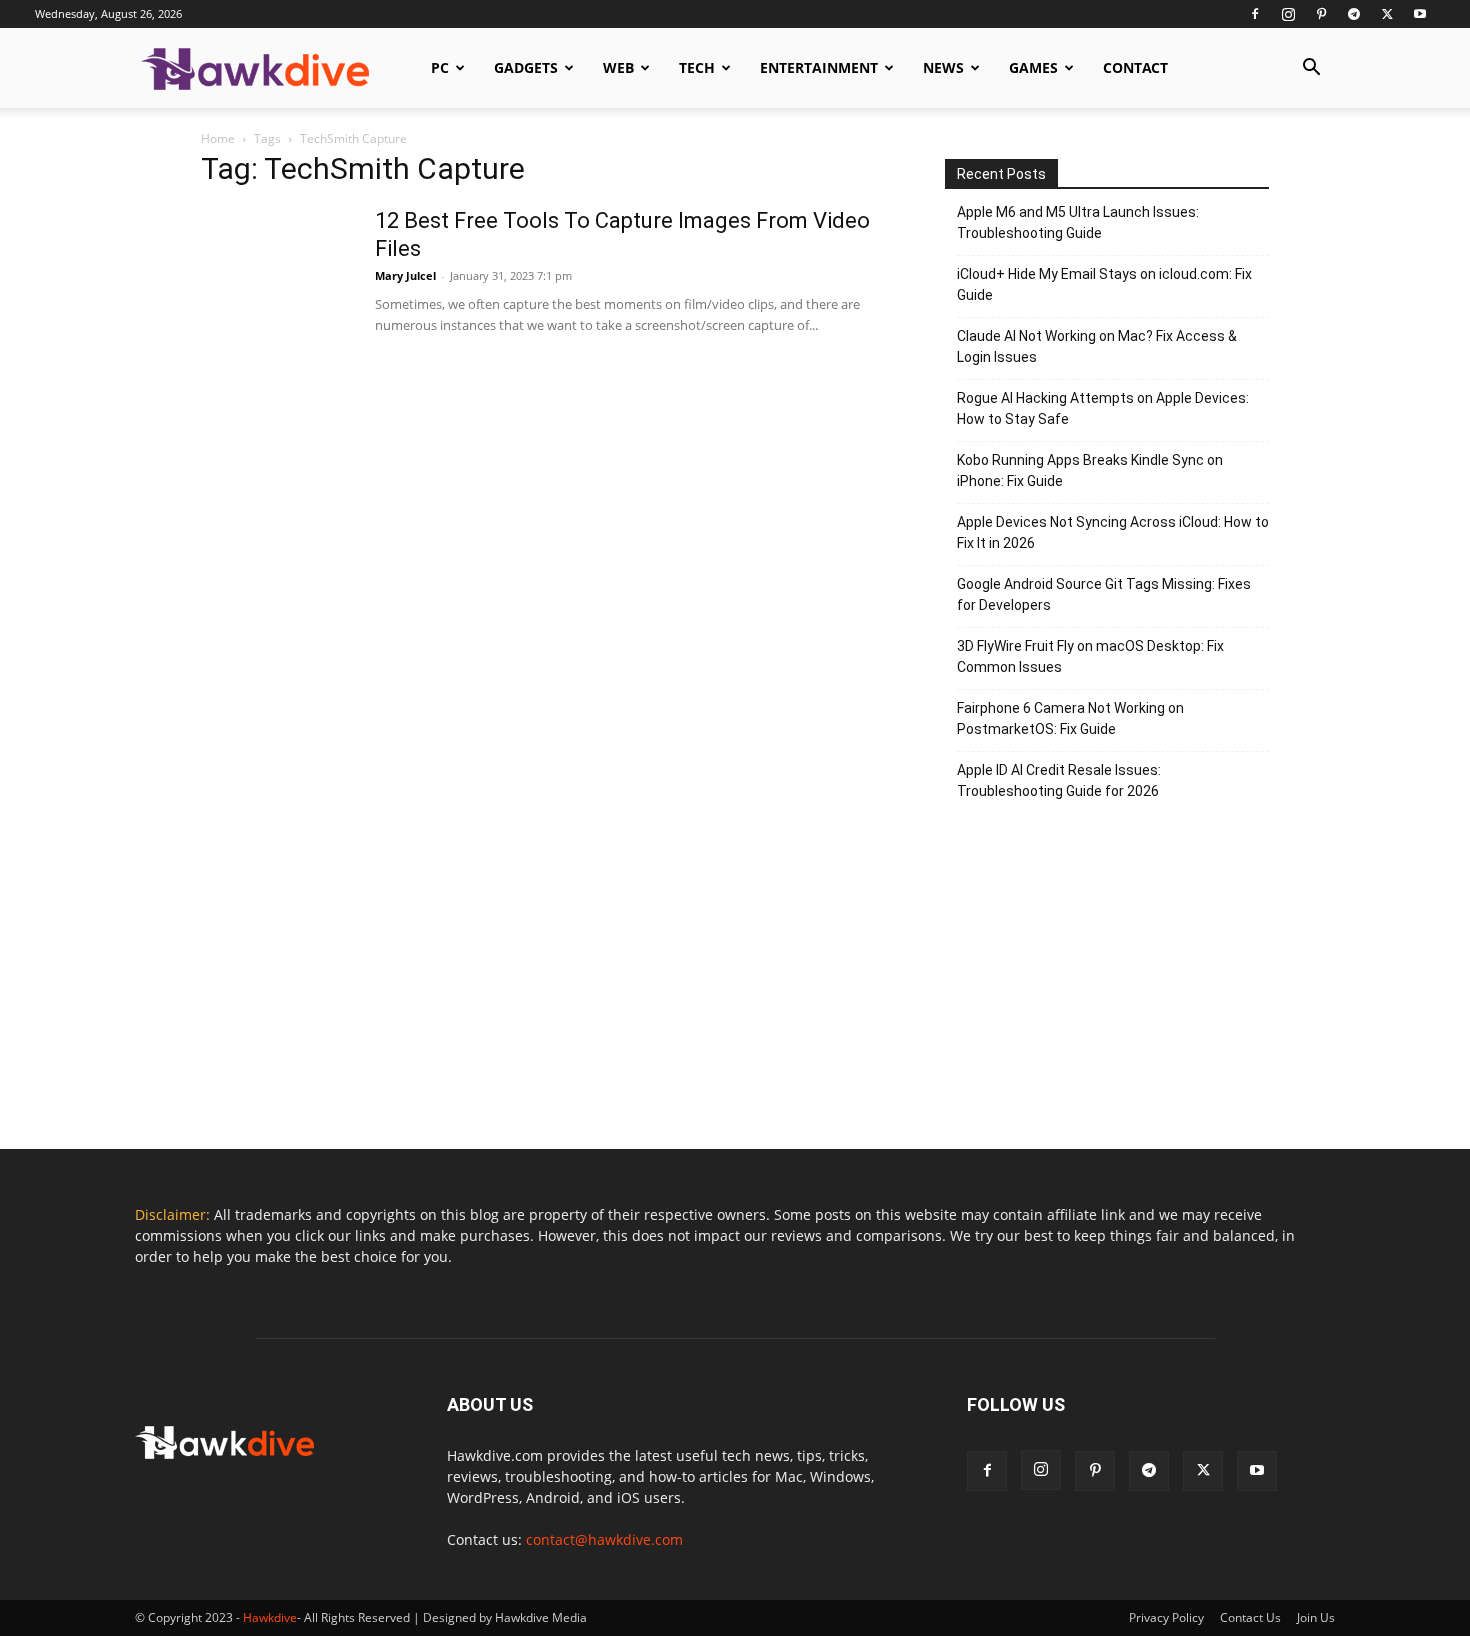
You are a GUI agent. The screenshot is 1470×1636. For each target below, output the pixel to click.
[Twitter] (1387, 14)
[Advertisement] (1107, 984)
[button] (1311, 69)
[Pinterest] (1321, 14)
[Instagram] (1288, 14)
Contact (1135, 67)
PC (440, 67)
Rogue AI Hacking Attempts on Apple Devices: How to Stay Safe (1103, 408)
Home (218, 138)
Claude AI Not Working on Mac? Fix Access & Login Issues (1097, 346)
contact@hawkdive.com (604, 1539)
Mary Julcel (405, 275)
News (943, 67)
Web (618, 67)
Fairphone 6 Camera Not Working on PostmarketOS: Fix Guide (1070, 718)
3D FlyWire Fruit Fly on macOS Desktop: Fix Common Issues (1090, 656)
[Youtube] (1420, 14)
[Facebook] (1255, 14)
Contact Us (1250, 1617)
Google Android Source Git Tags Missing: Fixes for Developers (1104, 594)
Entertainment (819, 67)
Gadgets (526, 67)
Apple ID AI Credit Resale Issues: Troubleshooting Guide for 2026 (1059, 780)
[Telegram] (1354, 14)
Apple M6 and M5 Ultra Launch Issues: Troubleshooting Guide (1078, 222)
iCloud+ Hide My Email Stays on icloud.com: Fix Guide (1104, 284)
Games (1033, 67)
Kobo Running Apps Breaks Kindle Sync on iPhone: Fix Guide (1090, 470)
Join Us (1316, 1617)
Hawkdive (270, 1617)
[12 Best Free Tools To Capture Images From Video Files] (276, 282)
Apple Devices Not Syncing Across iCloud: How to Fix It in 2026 (1113, 532)
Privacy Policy (1166, 1617)
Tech (697, 67)
